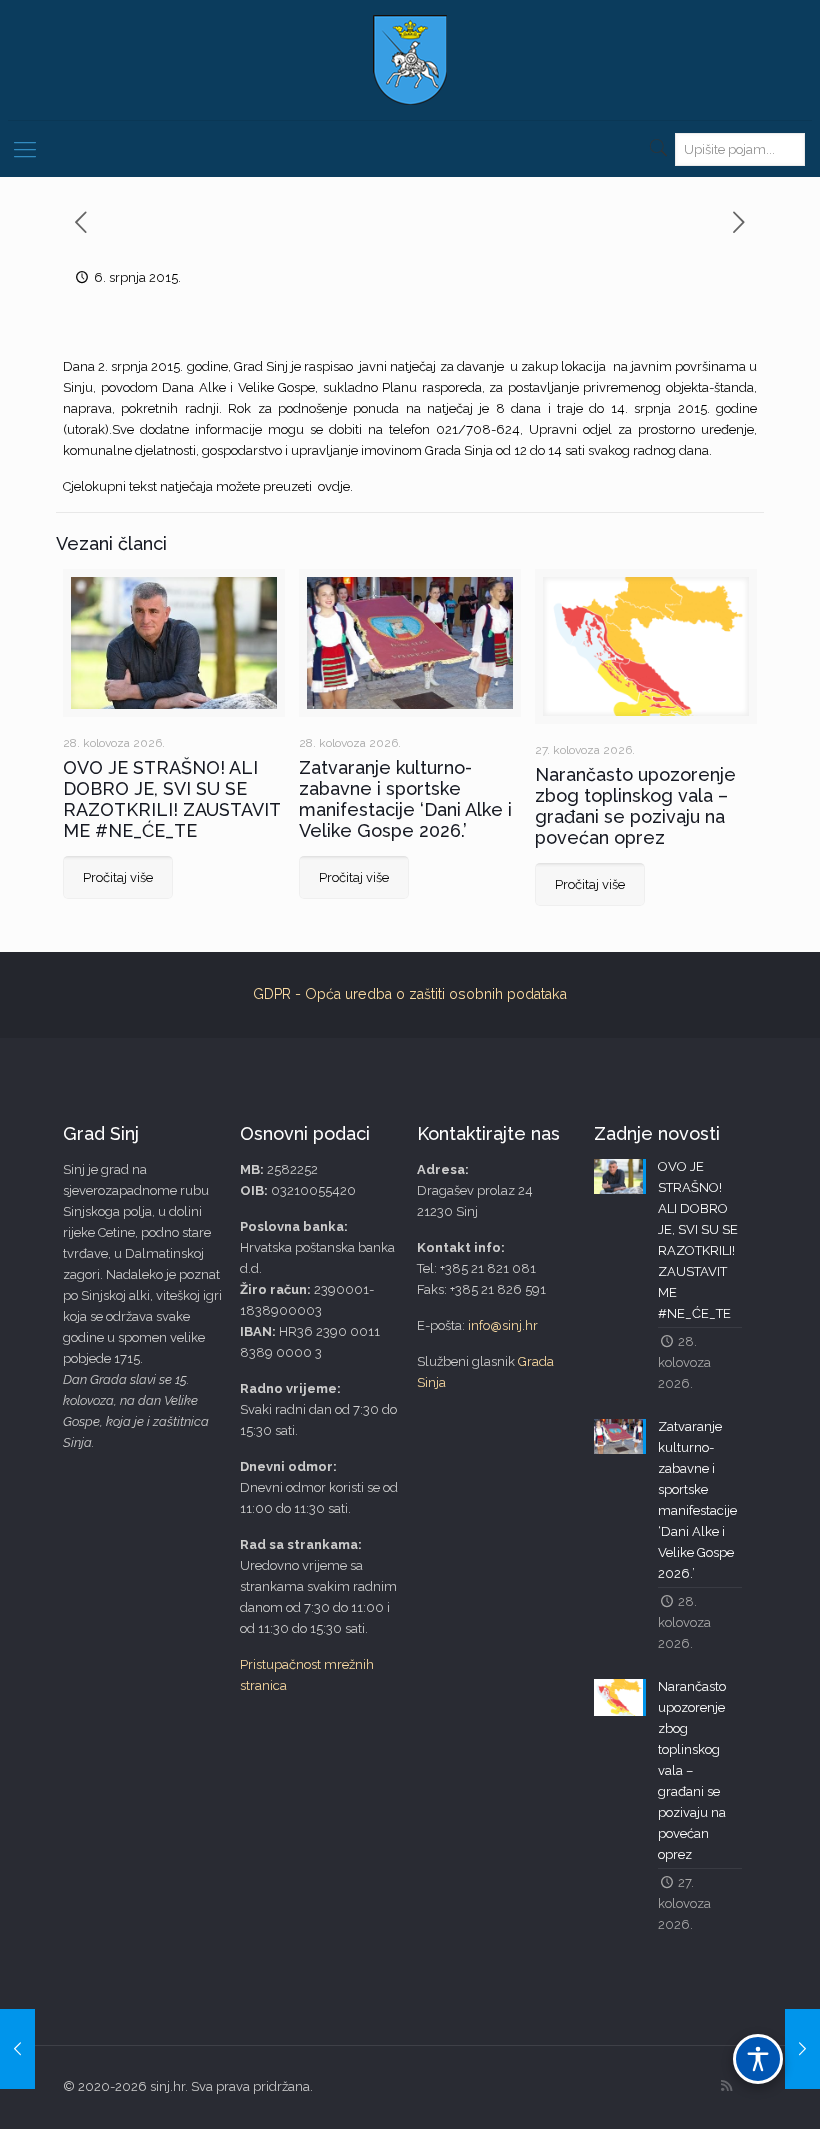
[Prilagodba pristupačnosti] (758, 2059)
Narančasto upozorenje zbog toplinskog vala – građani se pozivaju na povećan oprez (635, 806)
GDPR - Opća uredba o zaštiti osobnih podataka (410, 994)
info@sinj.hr (503, 1325)
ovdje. (335, 486)
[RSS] (726, 2086)
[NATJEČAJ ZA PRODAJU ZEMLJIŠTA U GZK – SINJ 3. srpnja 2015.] (17, 2049)
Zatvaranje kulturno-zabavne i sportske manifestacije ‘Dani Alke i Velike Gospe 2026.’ (405, 799)
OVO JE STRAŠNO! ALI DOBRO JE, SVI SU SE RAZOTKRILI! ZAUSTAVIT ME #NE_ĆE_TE (171, 799)
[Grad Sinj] (410, 60)
